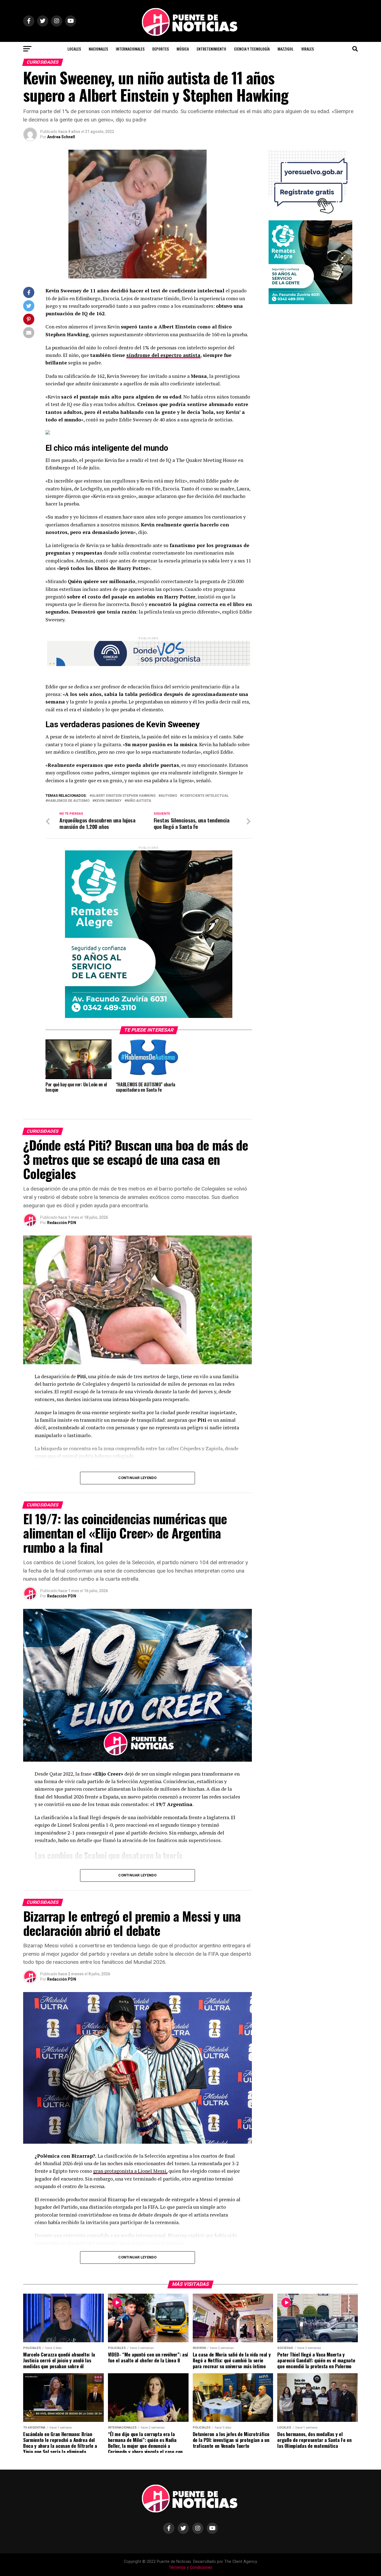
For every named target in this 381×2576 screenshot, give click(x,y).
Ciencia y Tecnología (252, 49)
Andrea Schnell (61, 137)
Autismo (169, 796)
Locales (74, 49)
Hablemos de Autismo (69, 801)
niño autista (139, 801)
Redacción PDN (62, 1223)
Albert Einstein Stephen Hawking (124, 796)
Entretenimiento (211, 49)
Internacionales (130, 49)
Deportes (161, 49)
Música (183, 49)
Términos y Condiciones (191, 2567)
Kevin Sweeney (108, 801)
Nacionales (98, 49)
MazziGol (285, 49)
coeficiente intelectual (205, 796)
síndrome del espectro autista (163, 355)
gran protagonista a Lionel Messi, (130, 2171)
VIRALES (308, 49)
